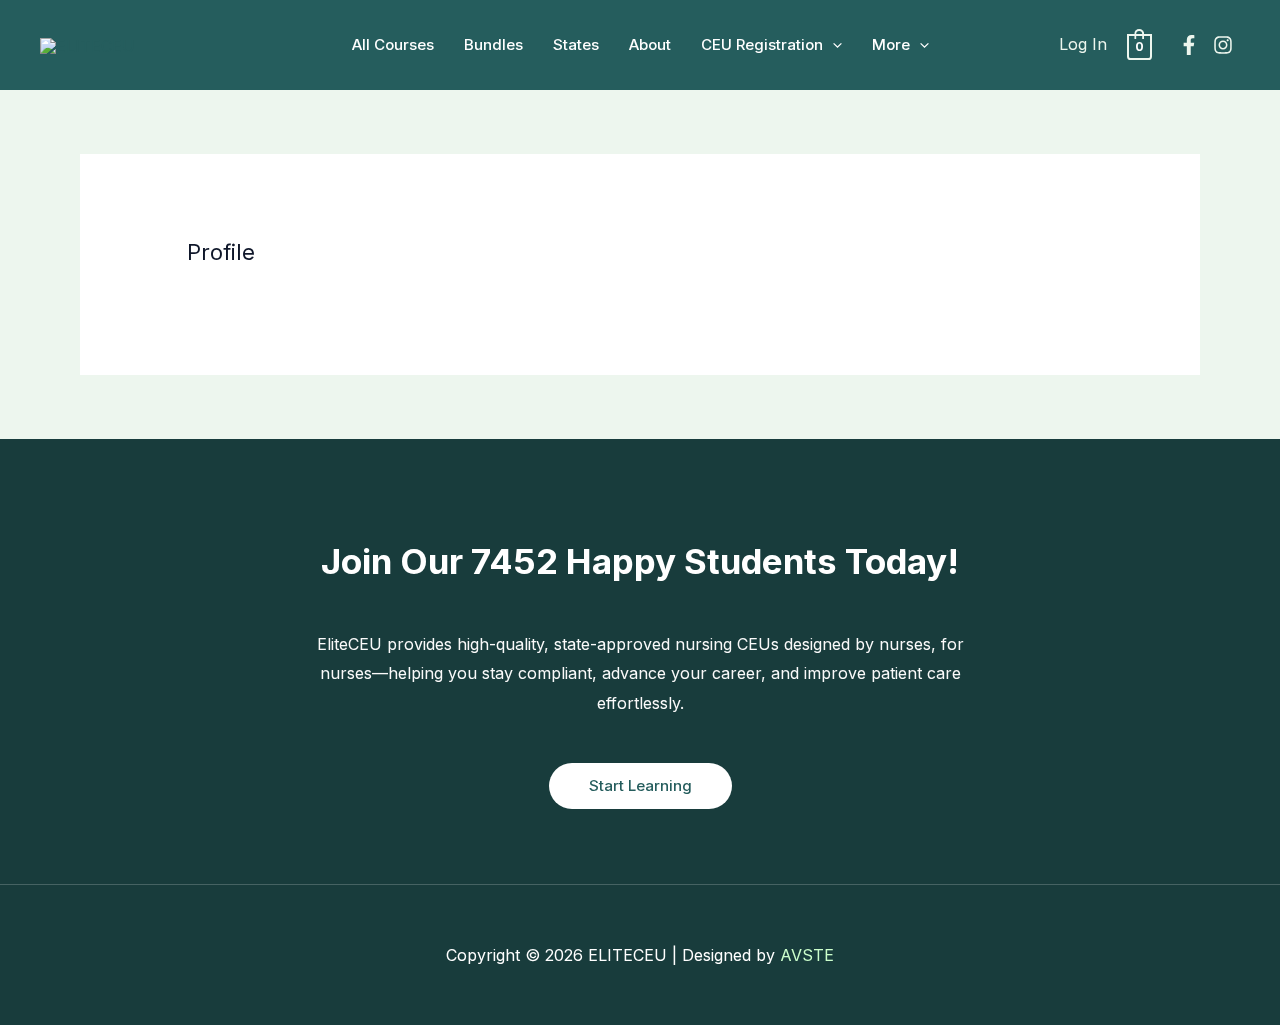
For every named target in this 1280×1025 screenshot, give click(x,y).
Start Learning (640, 785)
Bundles (493, 44)
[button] (832, 45)
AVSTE (807, 955)
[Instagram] (1223, 45)
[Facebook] (1189, 45)
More (891, 44)
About (650, 44)
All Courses (393, 44)
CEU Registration (762, 44)
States (576, 44)
